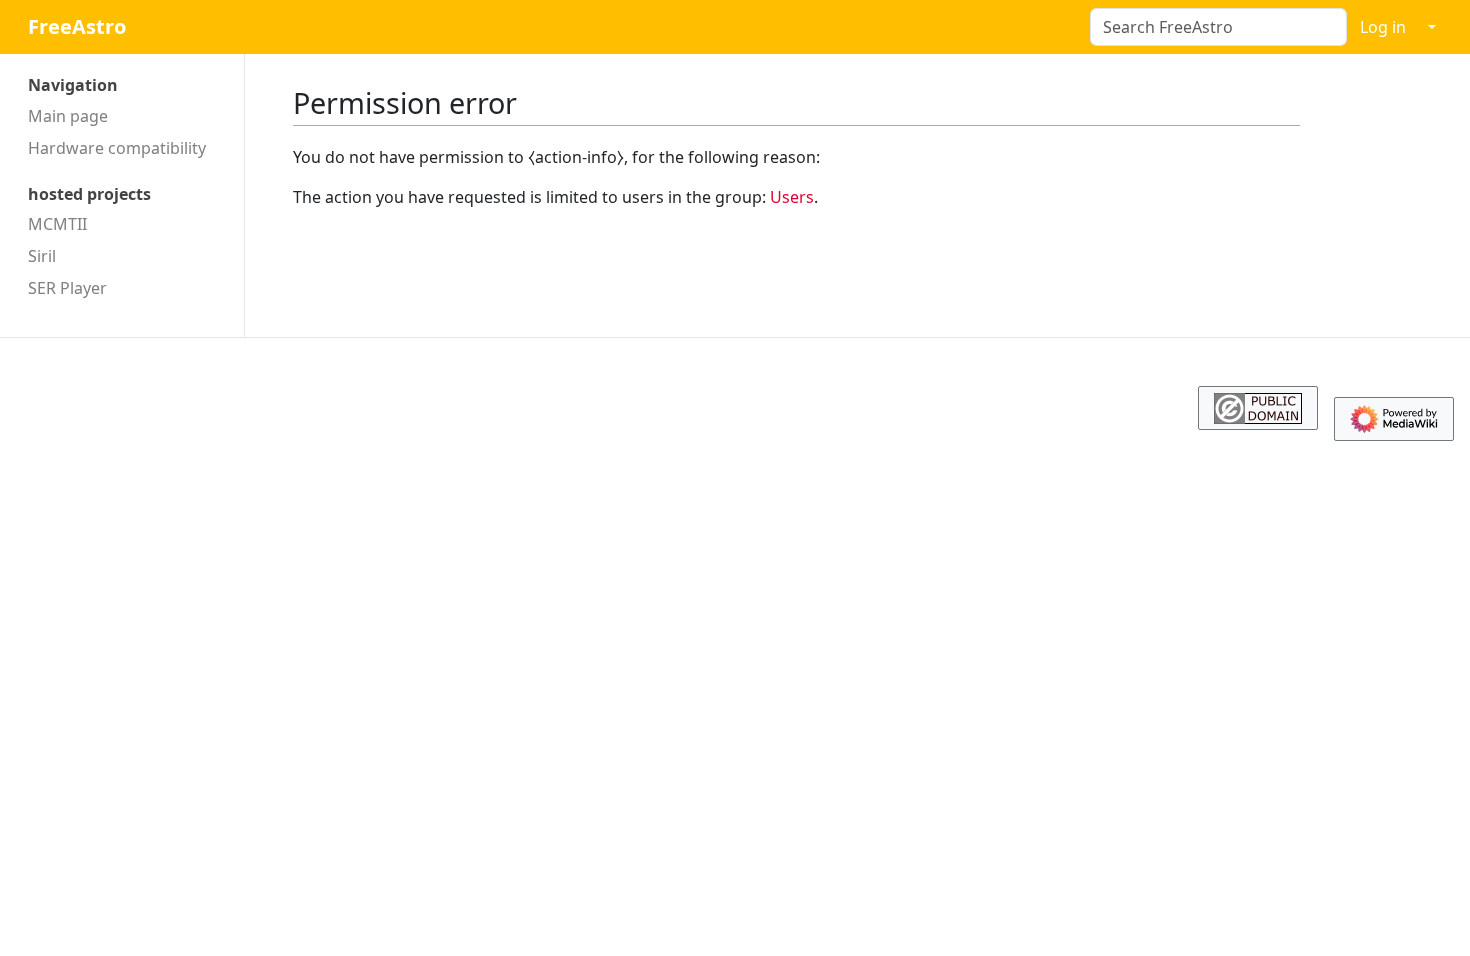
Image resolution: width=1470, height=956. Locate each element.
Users (792, 197)
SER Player (67, 288)
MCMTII (57, 224)
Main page (68, 116)
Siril (42, 256)
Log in (1383, 27)
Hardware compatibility (117, 148)
